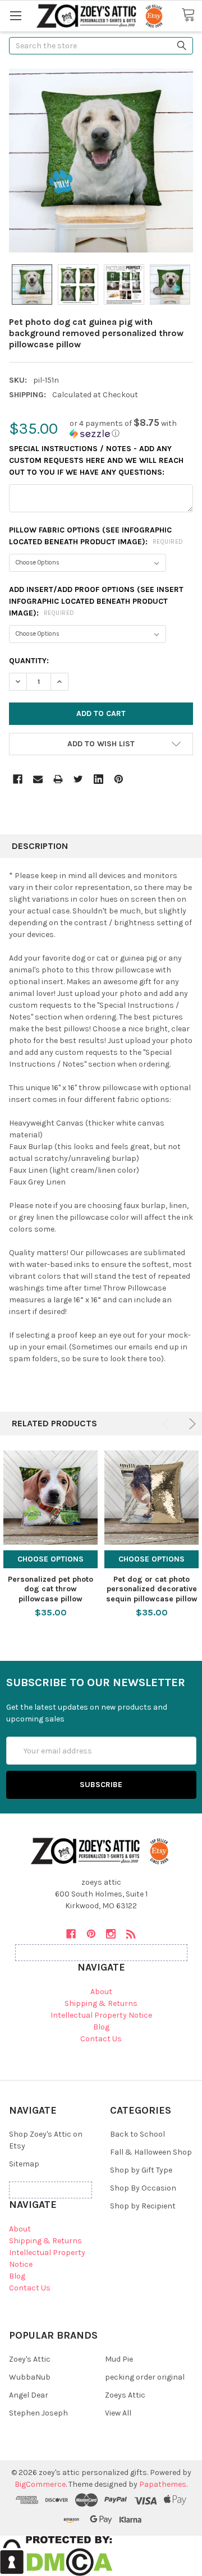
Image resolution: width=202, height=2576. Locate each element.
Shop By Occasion (143, 2188)
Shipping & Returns (101, 2003)
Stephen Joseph (38, 2413)
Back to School (137, 2134)
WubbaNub (30, 2377)
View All (118, 2413)
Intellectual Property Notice (101, 2015)
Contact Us (101, 2039)
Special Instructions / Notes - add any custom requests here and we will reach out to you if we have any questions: (96, 460)
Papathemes (163, 2484)
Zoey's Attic (30, 2359)
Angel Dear (29, 2395)
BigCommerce (40, 2484)
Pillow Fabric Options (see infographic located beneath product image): (96, 536)
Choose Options (50, 1559)
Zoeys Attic (125, 2395)
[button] (131, 428)
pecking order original (145, 2377)
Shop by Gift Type (141, 2170)
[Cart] (192, 15)
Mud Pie (119, 2359)
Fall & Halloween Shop (151, 2152)
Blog (101, 2027)
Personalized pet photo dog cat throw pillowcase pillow (50, 1589)
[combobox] (101, 46)
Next (190, 1424)
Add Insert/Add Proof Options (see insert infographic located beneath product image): (96, 601)
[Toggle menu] (15, 15)
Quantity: (29, 661)
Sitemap (24, 2164)
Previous (167, 1424)
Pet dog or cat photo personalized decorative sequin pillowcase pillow (152, 1589)
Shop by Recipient (143, 2206)
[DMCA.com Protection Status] (56, 2555)
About (101, 1992)
